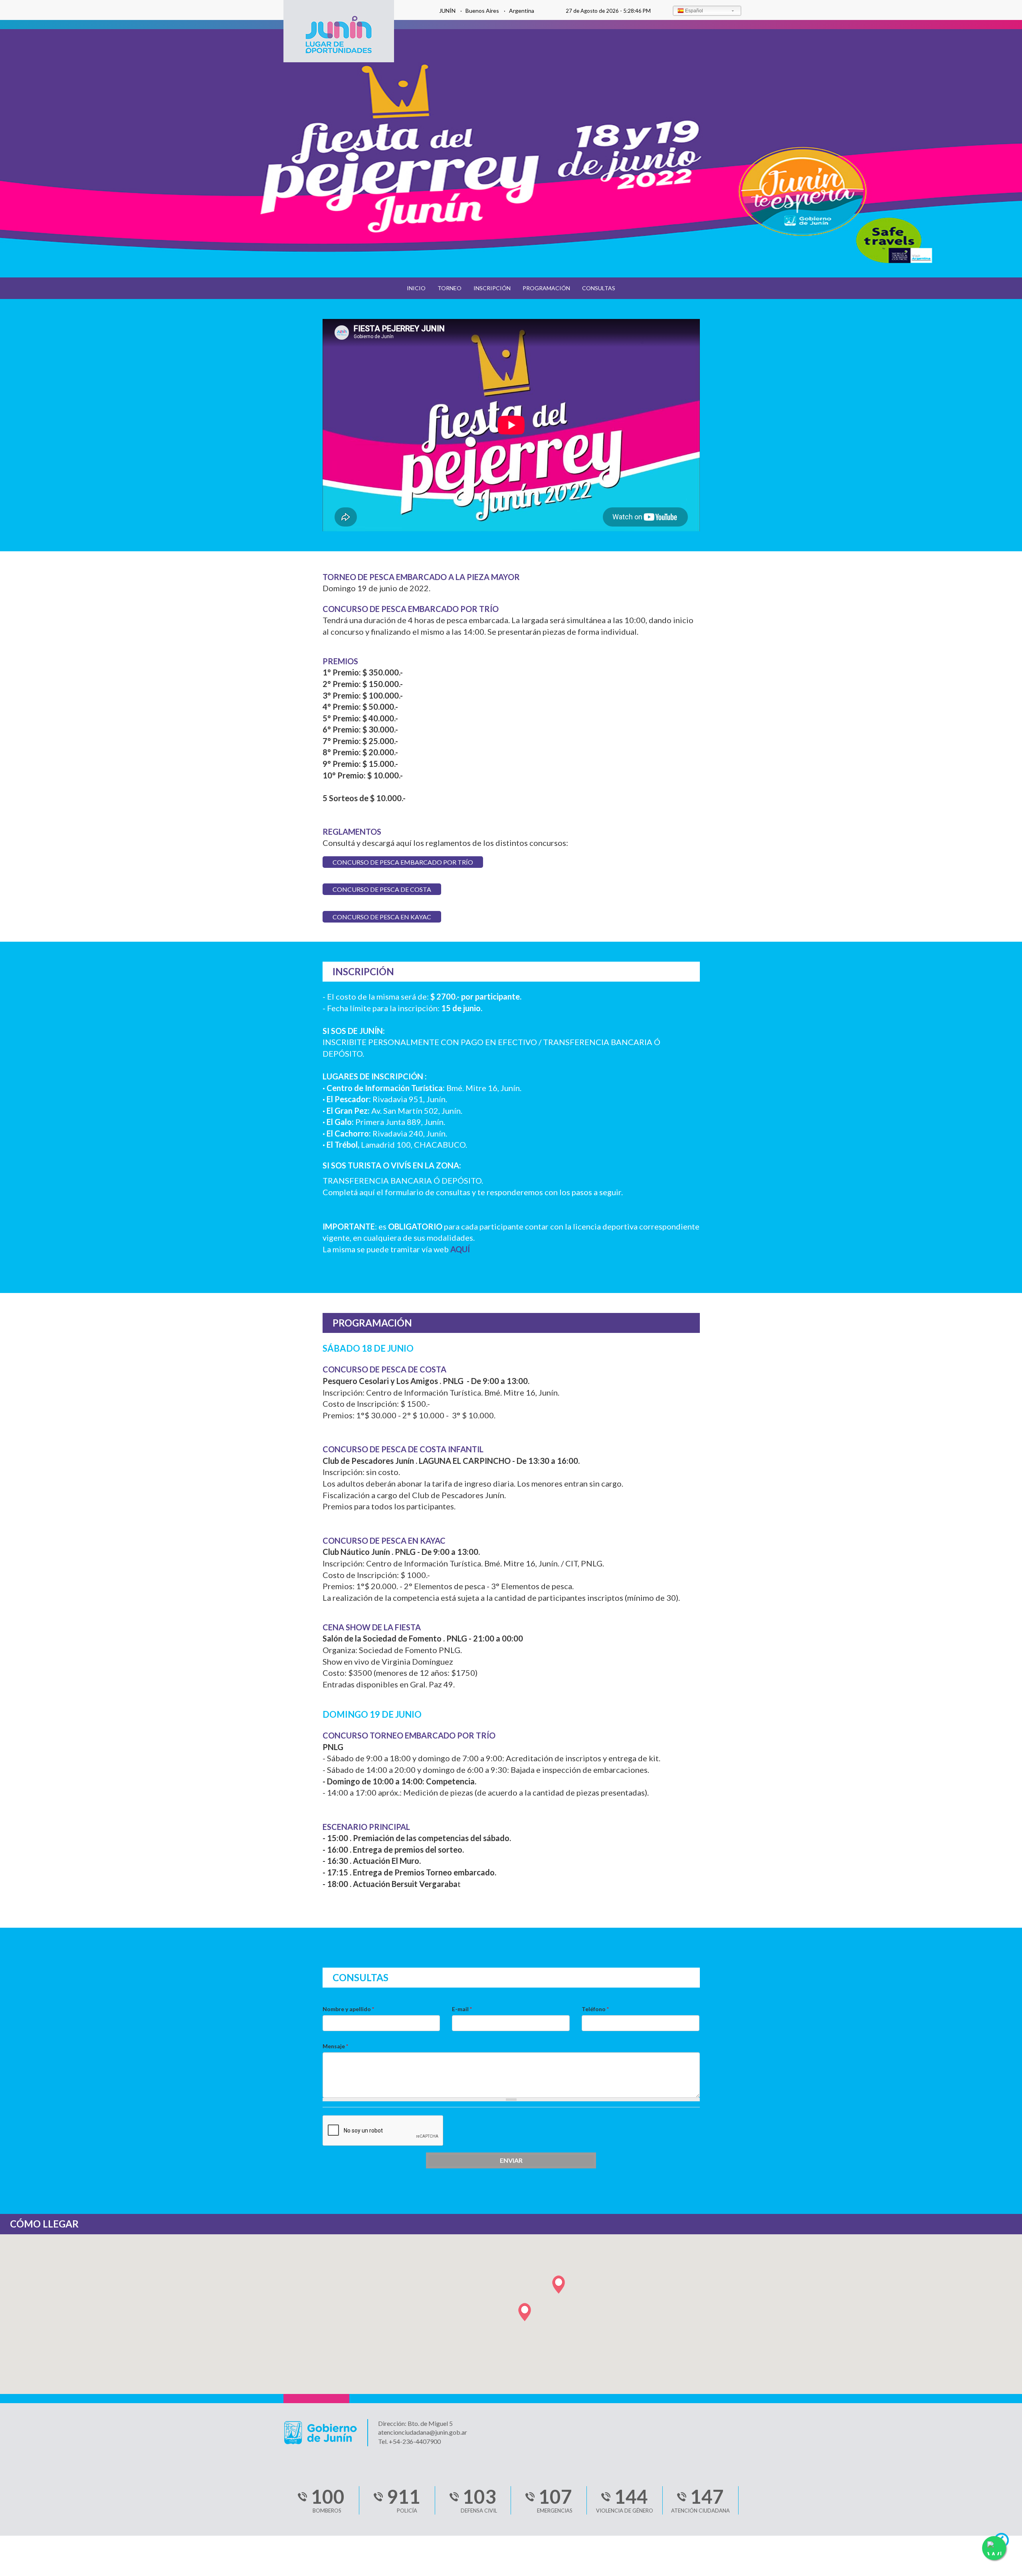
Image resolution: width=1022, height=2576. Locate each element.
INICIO (416, 288)
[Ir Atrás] (1005, 2542)
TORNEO (450, 288)
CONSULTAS (599, 288)
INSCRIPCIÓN (492, 288)
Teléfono (595, 2009)
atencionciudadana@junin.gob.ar (423, 2432)
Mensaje (335, 2046)
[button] (525, 2312)
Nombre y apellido (348, 2009)
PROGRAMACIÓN (546, 288)
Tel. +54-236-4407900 (409, 2441)
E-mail (462, 2009)
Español (694, 11)
